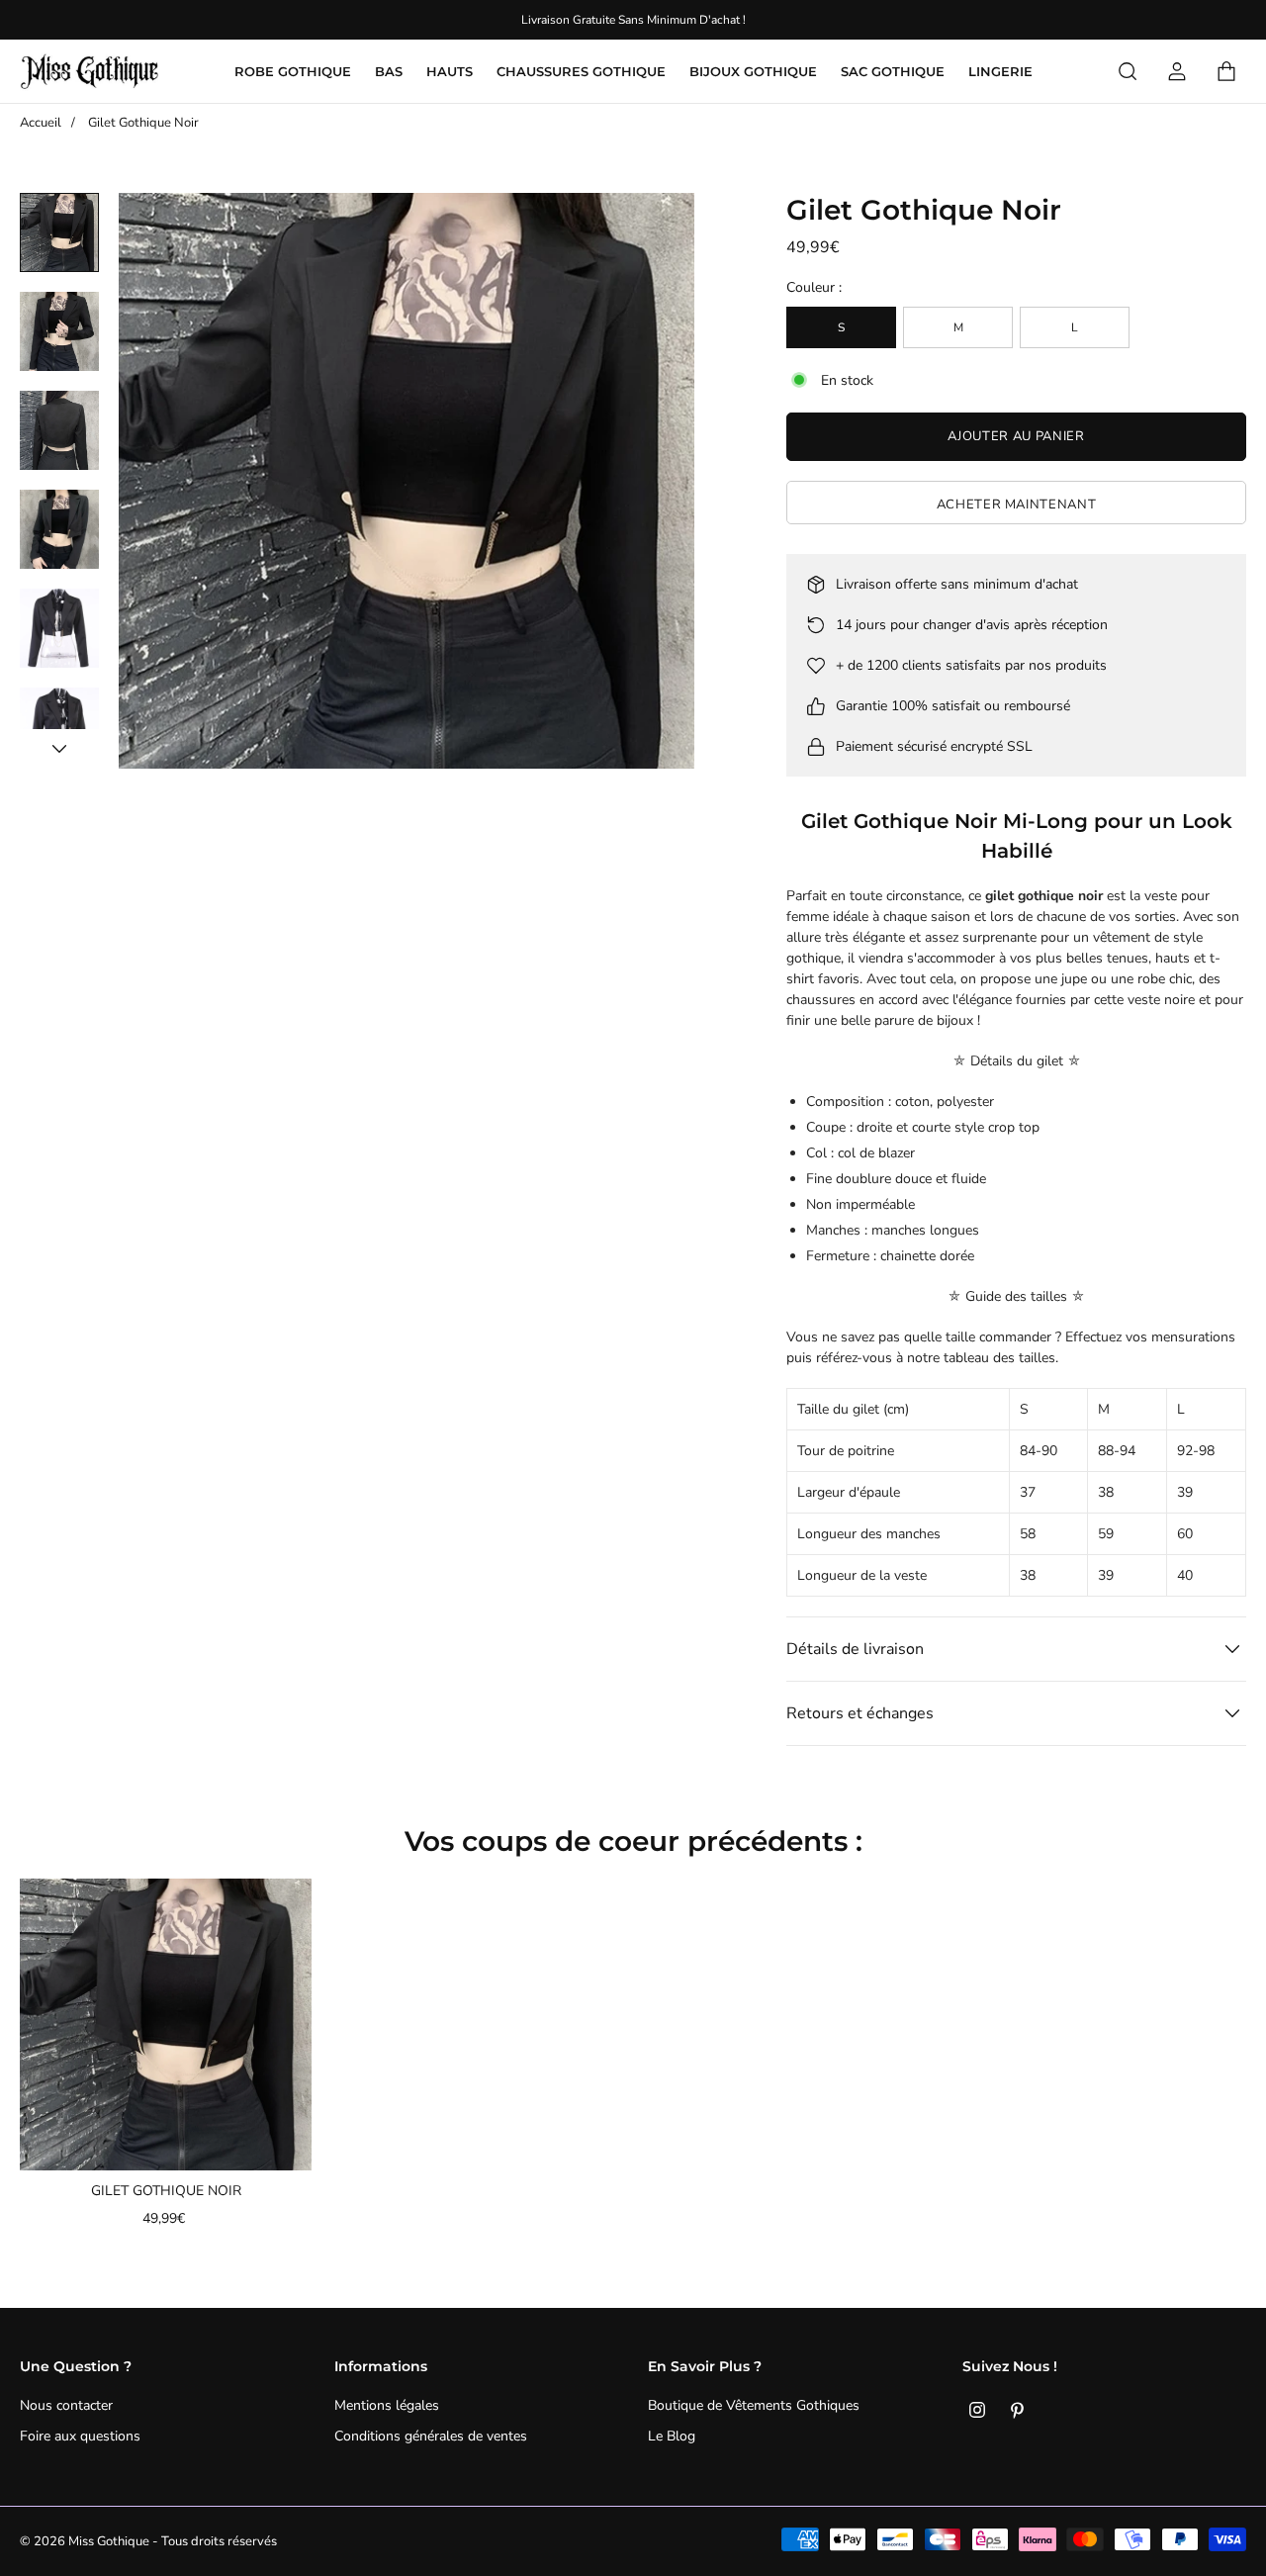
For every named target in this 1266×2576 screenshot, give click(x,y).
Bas (389, 71)
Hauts (450, 71)
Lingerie (1000, 71)
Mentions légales (387, 2405)
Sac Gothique (893, 71)
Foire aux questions (80, 2436)
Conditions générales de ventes (431, 2436)
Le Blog (672, 2436)
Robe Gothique (293, 71)
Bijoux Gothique (753, 71)
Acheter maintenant (1017, 505)
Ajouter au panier (1016, 436)
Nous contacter (66, 2405)
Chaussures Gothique (581, 71)
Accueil (41, 123)
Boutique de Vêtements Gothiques (754, 2405)
